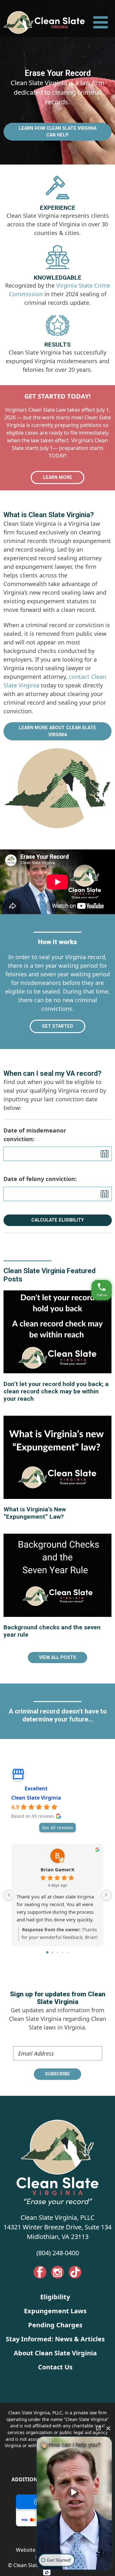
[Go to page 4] (68, 1952)
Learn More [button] (58, 477)
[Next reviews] (106, 1895)
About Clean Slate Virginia (55, 2353)
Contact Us (55, 2367)
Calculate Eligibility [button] (57, 1220)
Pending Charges (55, 2325)
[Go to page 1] (53, 1952)
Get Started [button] (57, 1026)
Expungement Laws (55, 2311)
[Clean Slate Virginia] (44, 22)
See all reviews (57, 1827)
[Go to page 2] (57, 1952)
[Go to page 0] (47, 1952)
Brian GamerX (57, 1870)
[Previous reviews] (9, 1895)
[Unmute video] (74, 2492)
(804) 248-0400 (58, 2253)
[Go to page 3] (63, 1952)
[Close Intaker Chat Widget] (108, 2428)
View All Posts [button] (57, 1657)
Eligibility (55, 2297)
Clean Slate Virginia (36, 1798)
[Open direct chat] (98, 2428)
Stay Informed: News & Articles (55, 2339)
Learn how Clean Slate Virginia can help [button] (58, 132)
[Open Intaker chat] (47, 2572)
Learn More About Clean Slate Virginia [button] (57, 731)
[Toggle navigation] (100, 22)
